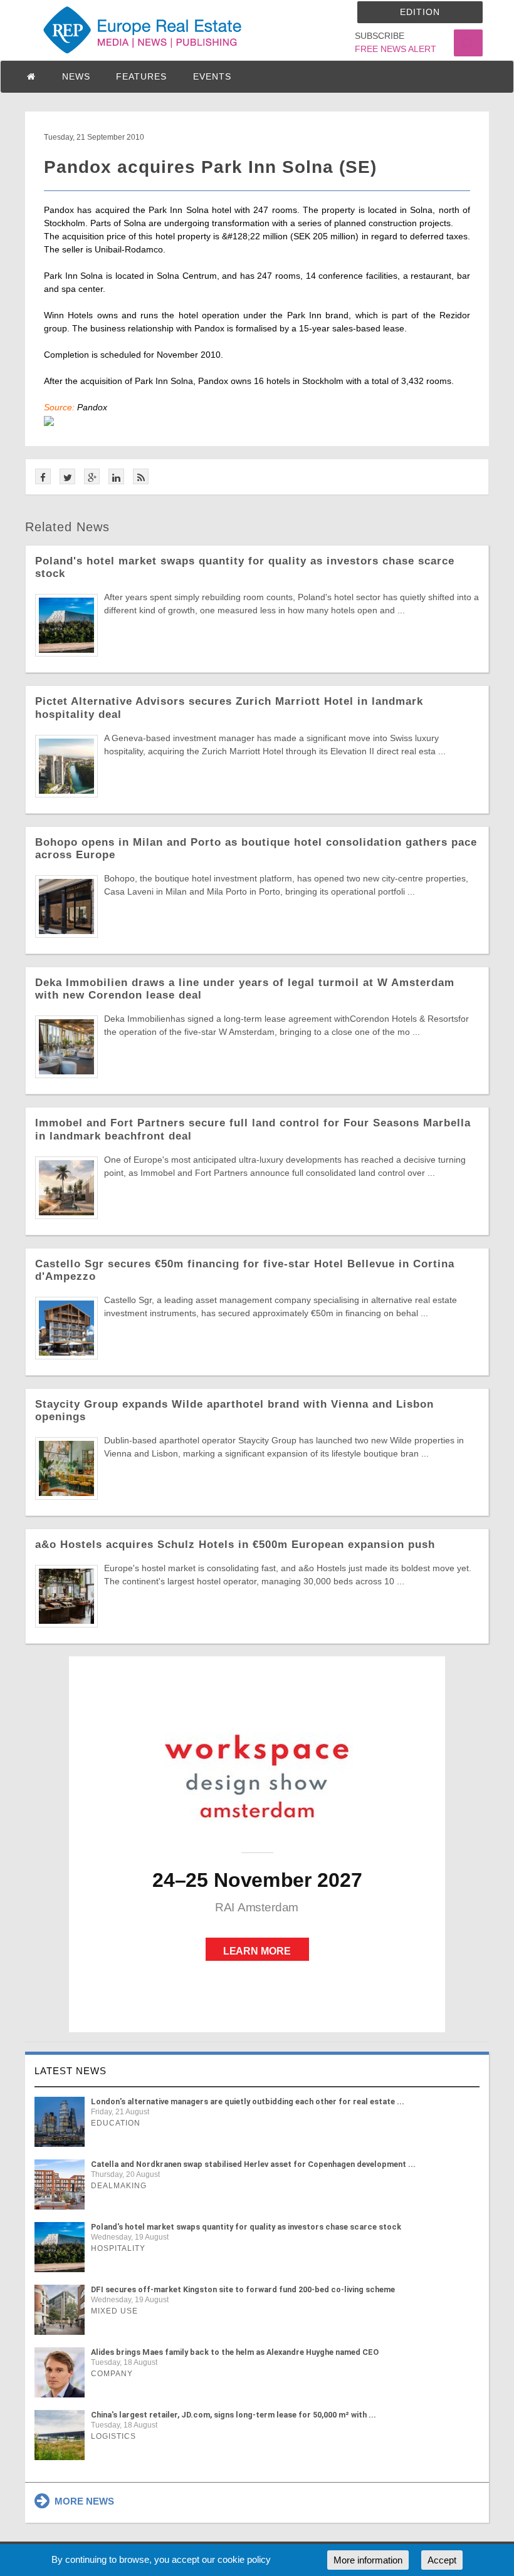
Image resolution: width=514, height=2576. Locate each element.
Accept (442, 2560)
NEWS (76, 76)
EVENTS (212, 76)
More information (368, 2560)
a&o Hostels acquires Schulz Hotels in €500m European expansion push (235, 1545)
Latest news (71, 2071)
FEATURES (141, 76)
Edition (420, 12)
